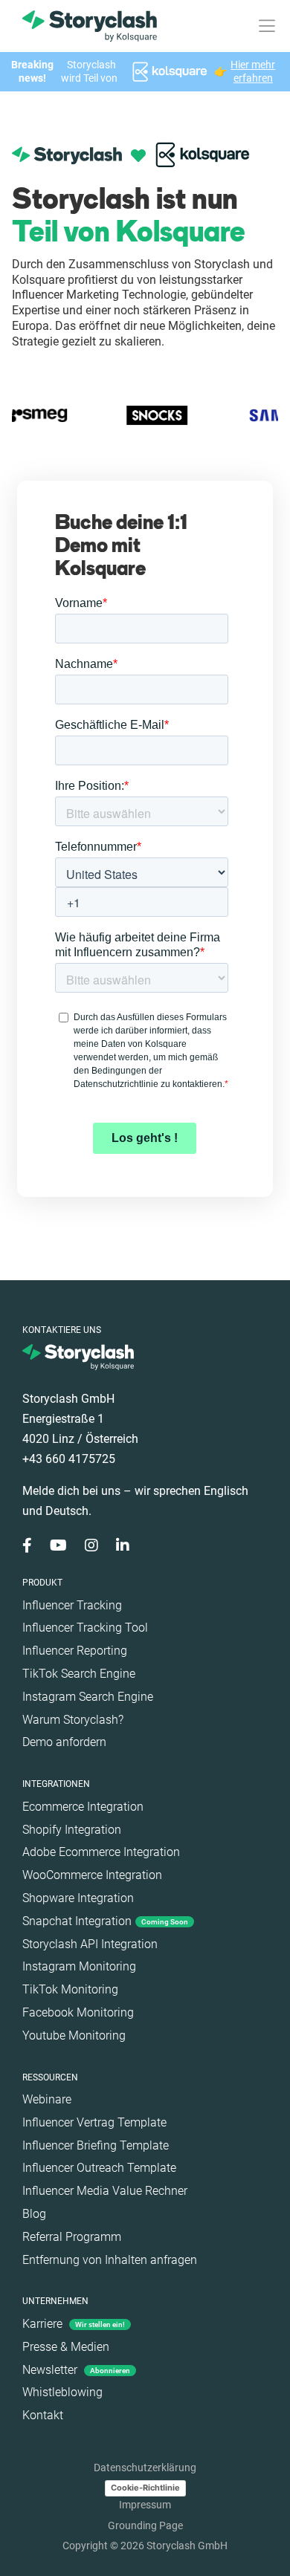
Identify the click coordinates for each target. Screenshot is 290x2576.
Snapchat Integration (105, 1921)
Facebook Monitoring (78, 2012)
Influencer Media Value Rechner (105, 2191)
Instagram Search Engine (88, 1697)
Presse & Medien (66, 2347)
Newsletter (76, 2370)
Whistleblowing (62, 2392)
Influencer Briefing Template (96, 2145)
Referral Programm (72, 2237)
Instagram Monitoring (79, 1966)
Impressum (145, 2505)
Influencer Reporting (75, 1651)
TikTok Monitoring (70, 1989)
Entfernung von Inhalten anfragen (110, 2260)
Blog (34, 2214)
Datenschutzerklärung (145, 2468)
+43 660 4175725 (69, 1459)
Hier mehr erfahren (253, 71)
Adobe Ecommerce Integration (101, 1852)
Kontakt (43, 2415)
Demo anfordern (64, 1742)
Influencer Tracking (72, 1605)
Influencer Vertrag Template (94, 2122)
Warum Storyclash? (73, 1720)
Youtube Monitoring (74, 2035)
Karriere (74, 2324)
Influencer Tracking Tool (85, 1628)
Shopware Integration (78, 1898)
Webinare (47, 2099)
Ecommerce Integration (83, 1807)
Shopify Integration (72, 1830)
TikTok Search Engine (79, 1674)
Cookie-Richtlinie (145, 2488)
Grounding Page (145, 2525)
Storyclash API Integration (90, 1944)
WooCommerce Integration (92, 1875)
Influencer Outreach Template (99, 2168)
